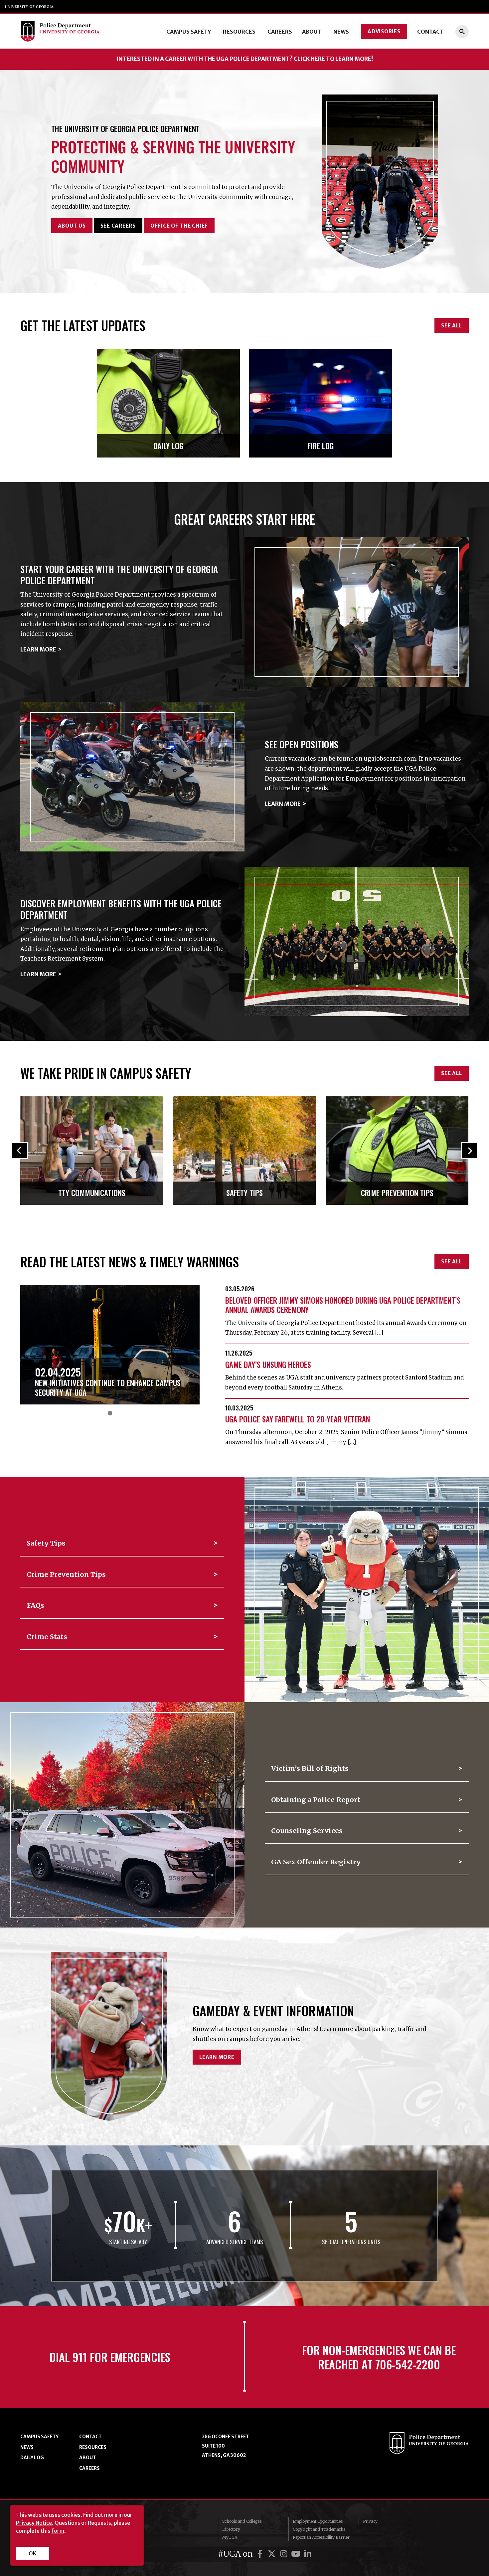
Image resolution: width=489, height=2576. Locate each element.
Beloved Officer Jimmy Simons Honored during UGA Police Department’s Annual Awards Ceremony (343, 1305)
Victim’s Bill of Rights (310, 1768)
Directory (231, 2529)
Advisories (384, 31)
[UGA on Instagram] (285, 2554)
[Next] (469, 1174)
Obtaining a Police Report (316, 1800)
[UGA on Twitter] (273, 2554)
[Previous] (20, 1174)
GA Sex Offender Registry (316, 1862)
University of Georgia (30, 7)
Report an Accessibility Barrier (321, 2537)
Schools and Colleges (242, 2521)
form (58, 2531)
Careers (280, 32)
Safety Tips (46, 1543)
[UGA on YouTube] (297, 2554)
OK (32, 2553)
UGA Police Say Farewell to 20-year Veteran (298, 1419)
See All (451, 326)
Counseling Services (307, 1831)
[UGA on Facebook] (261, 2554)
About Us (72, 226)
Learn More (38, 649)
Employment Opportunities (318, 2521)
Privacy (370, 2521)
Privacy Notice (34, 2523)
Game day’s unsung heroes (268, 1365)
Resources (239, 32)
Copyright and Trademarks (319, 2529)
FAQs (35, 1605)
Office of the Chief (179, 226)
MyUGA (230, 2537)
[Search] (462, 32)
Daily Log (32, 2458)
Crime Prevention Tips (66, 1574)
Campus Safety (189, 32)
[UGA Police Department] (67, 31)
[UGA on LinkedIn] (308, 2554)
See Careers (118, 226)
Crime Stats (47, 1637)
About (312, 32)
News (341, 32)
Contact (430, 32)
